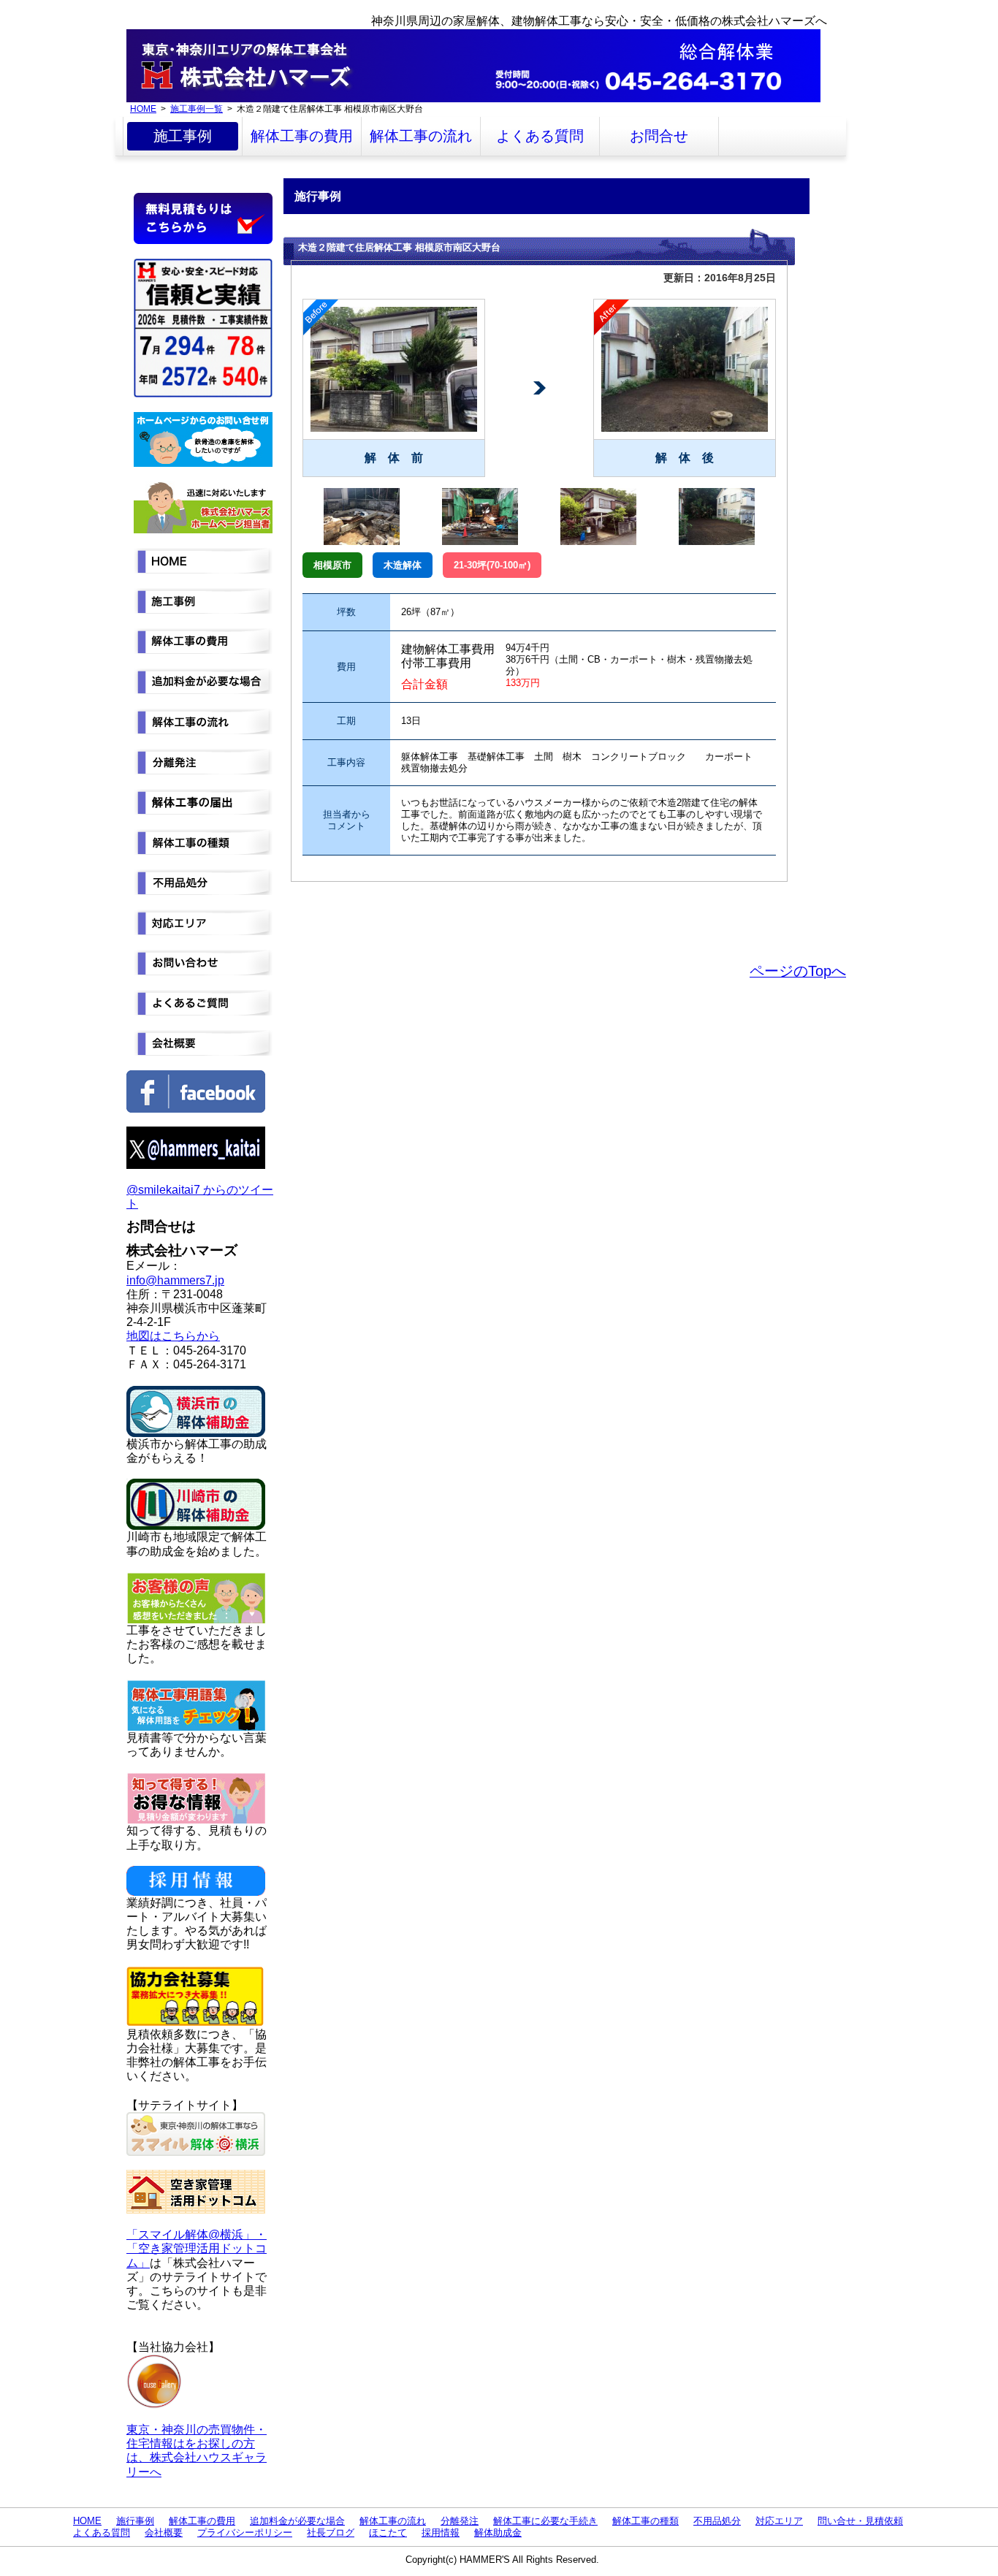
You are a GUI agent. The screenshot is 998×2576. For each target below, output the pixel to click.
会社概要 (164, 2533)
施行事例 (135, 2521)
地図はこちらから (173, 1336)
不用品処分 (717, 2521)
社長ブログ (331, 2533)
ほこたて (388, 2533)
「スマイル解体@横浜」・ (197, 2234)
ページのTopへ (798, 971)
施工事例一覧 (197, 108)
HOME (143, 108)
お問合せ (659, 136)
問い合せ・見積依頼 (860, 2521)
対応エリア (779, 2521)
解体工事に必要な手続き (545, 2521)
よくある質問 (540, 136)
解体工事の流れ (421, 136)
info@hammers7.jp (175, 1280)
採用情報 (441, 2533)
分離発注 (460, 2521)
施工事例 (183, 136)
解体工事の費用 (302, 136)
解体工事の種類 (645, 2521)
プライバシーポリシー (245, 2533)
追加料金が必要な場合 (297, 2521)
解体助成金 (498, 2533)
